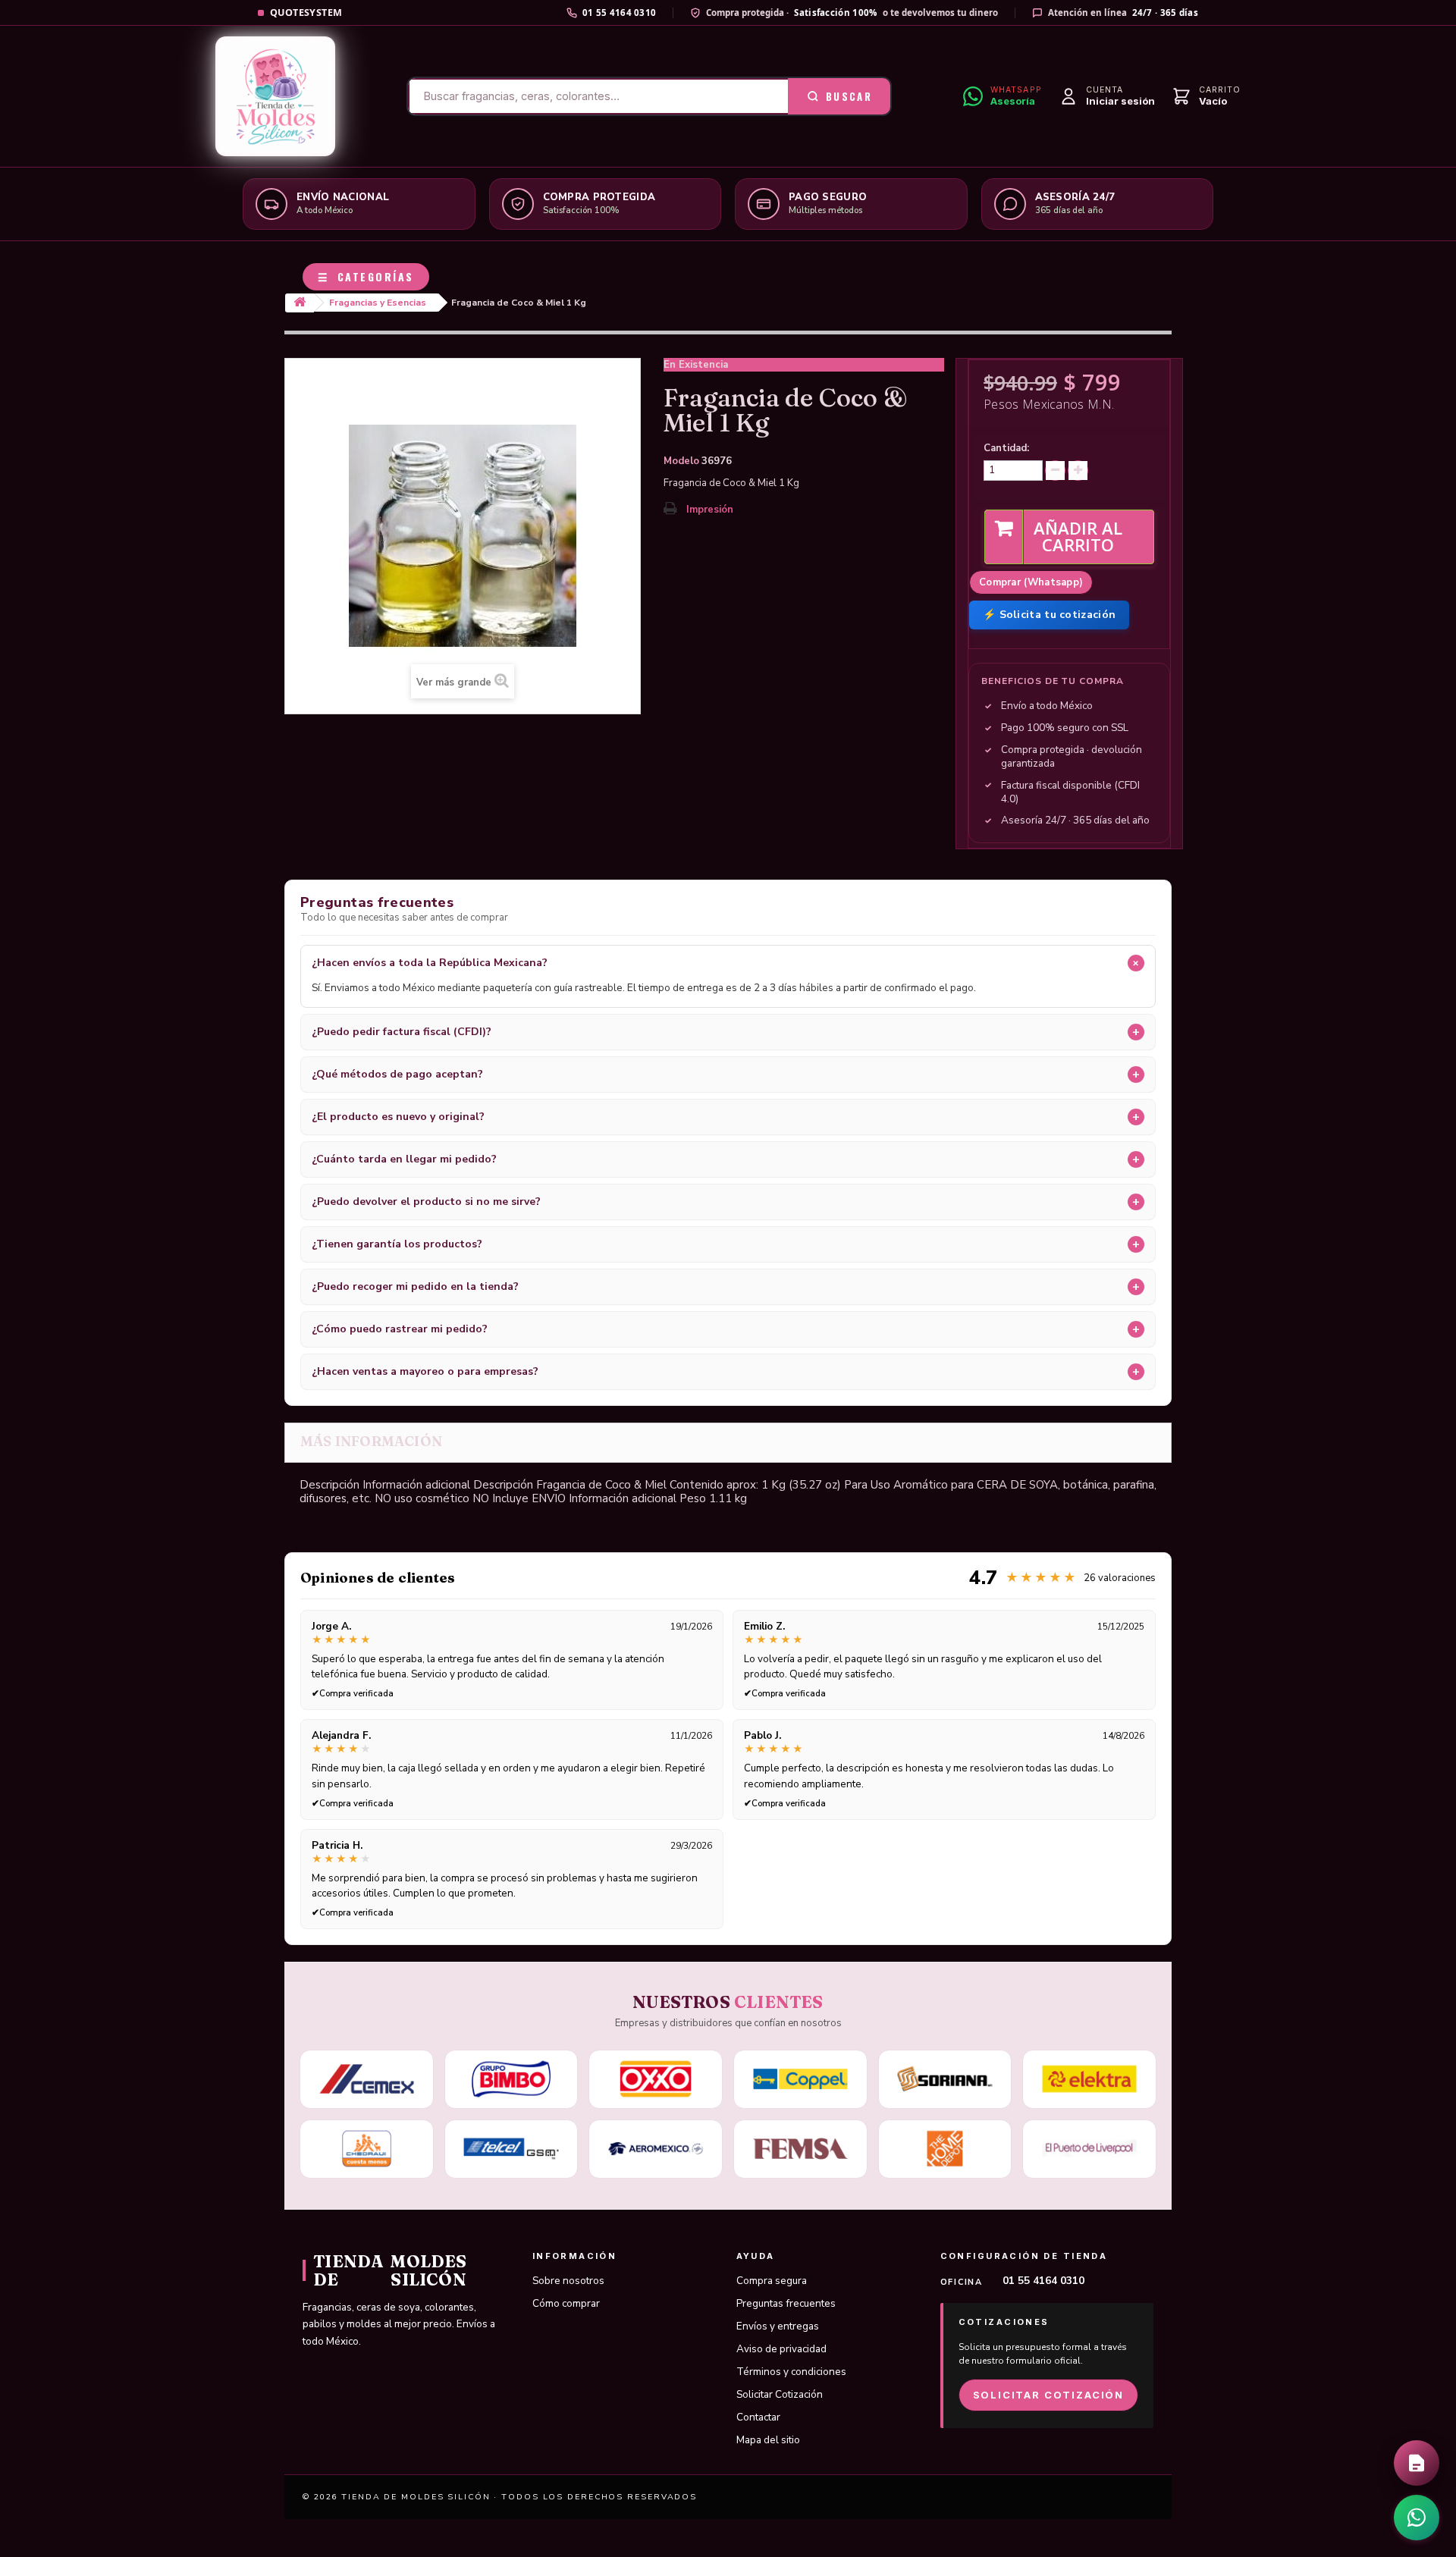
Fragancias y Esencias (378, 303)
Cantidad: (1006, 448)
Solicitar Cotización (780, 2394)
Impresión (710, 510)
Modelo (681, 461)
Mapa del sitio (768, 2440)
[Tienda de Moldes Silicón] (275, 96)
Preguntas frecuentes (786, 2303)
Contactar (758, 2417)
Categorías (366, 276)
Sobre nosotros (568, 2281)
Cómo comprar (566, 2303)
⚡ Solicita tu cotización (1049, 615)
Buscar (849, 96)
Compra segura (772, 2281)
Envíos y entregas (778, 2326)
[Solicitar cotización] (1417, 2463)
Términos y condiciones (791, 2372)
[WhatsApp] (1417, 2518)
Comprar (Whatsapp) (1031, 582)
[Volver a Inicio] (300, 303)
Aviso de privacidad (781, 2349)
